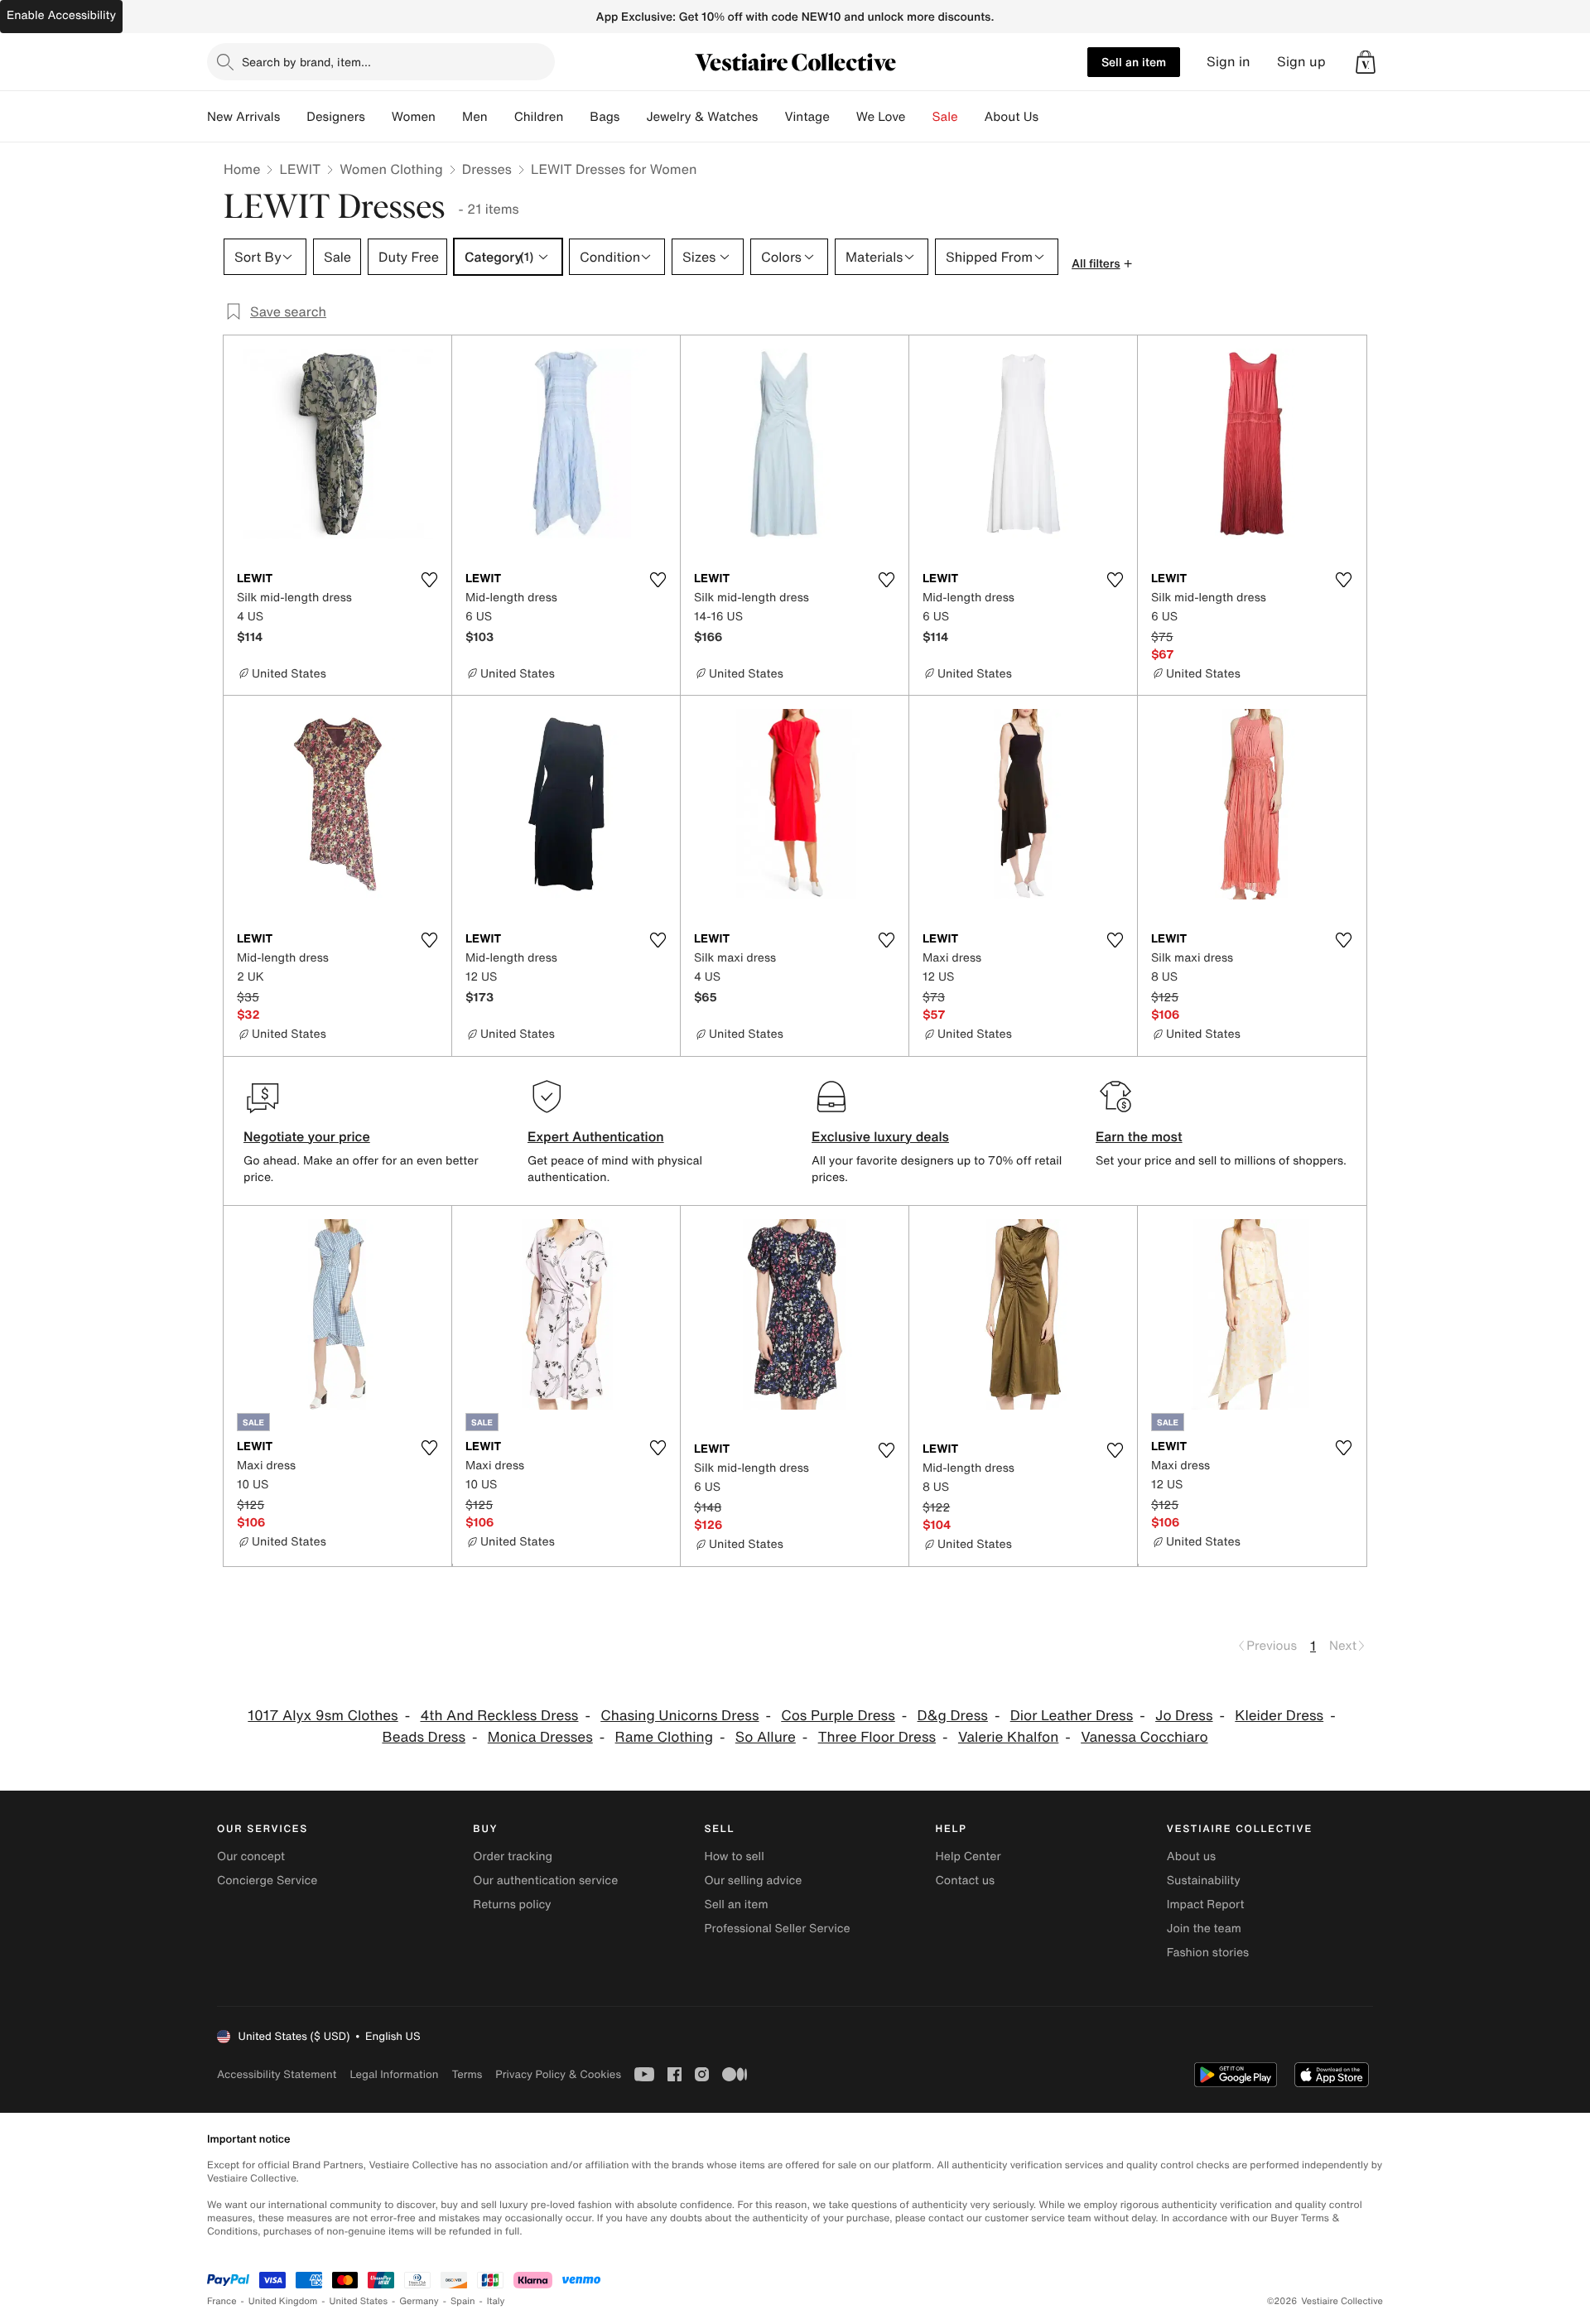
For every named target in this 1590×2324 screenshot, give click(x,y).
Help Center (968, 1856)
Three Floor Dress (877, 1737)
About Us (1012, 117)
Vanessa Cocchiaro (1144, 1737)
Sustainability (1204, 1880)
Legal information (394, 2074)
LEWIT (300, 169)
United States (359, 2301)
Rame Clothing (664, 1737)
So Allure (766, 1737)
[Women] (449, 117)
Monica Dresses (540, 1737)
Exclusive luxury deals (880, 1136)
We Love (881, 117)
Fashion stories (1208, 1953)
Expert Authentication (596, 1136)
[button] (1366, 62)
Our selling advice (753, 1880)
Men (475, 117)
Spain (463, 2301)
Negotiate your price (307, 1136)
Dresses (487, 169)
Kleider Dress (1279, 1716)
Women (414, 117)
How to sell (734, 1856)
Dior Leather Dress (1072, 1716)
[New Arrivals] (293, 117)
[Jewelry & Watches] (771, 117)
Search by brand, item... (306, 62)
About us (1191, 1856)
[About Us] (1052, 117)
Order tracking (513, 1856)
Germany (419, 2301)
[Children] (576, 117)
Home (242, 169)
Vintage (807, 117)
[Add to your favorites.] (429, 580)
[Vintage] (843, 117)
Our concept (251, 1856)
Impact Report (1206, 1905)
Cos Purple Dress (838, 1716)
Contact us (966, 1880)
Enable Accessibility (61, 15)
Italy (496, 2301)
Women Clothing (391, 169)
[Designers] (378, 117)
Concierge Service (267, 1880)
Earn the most (1139, 1136)
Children (539, 117)
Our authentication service (545, 1880)
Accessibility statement (277, 2074)
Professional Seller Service (777, 1929)
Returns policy (512, 1905)
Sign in (1229, 62)
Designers (336, 117)
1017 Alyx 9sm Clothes (323, 1716)
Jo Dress (1184, 1716)
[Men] (501, 117)
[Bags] (633, 117)
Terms (467, 2074)
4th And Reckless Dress (499, 1716)
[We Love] (919, 117)
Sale (945, 117)
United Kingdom (283, 2301)
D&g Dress (953, 1716)
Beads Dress (424, 1737)
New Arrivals (243, 117)
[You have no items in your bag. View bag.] (1366, 62)
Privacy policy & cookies (558, 2074)
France (222, 2301)
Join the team (1204, 1929)
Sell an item (1134, 62)
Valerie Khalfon (1008, 1737)
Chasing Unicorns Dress (679, 1716)
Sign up (1301, 62)
